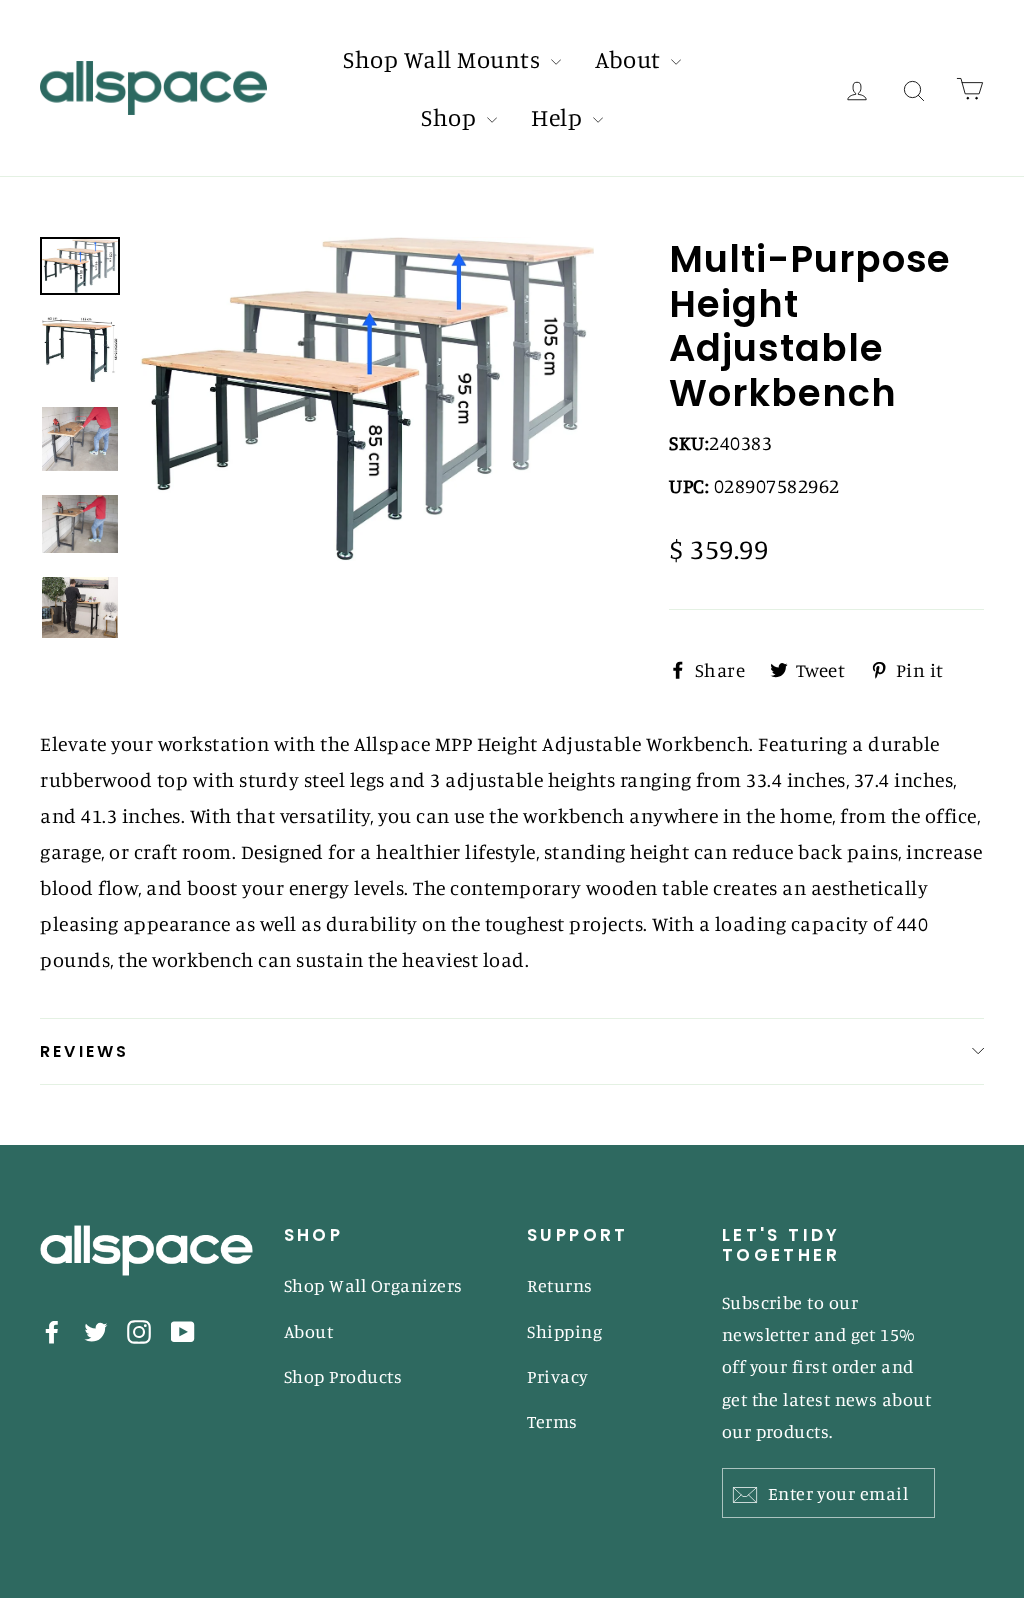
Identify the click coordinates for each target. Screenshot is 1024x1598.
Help (559, 117)
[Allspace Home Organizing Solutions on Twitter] (96, 1330)
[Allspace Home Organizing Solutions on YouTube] (183, 1330)
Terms (552, 1421)
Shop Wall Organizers (373, 1285)
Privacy (558, 1376)
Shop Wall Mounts (444, 59)
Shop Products (343, 1376)
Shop (451, 117)
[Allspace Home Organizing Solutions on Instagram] (139, 1330)
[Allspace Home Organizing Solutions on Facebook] (52, 1330)
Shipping (564, 1331)
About (630, 59)
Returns (560, 1285)
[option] (367, 399)
